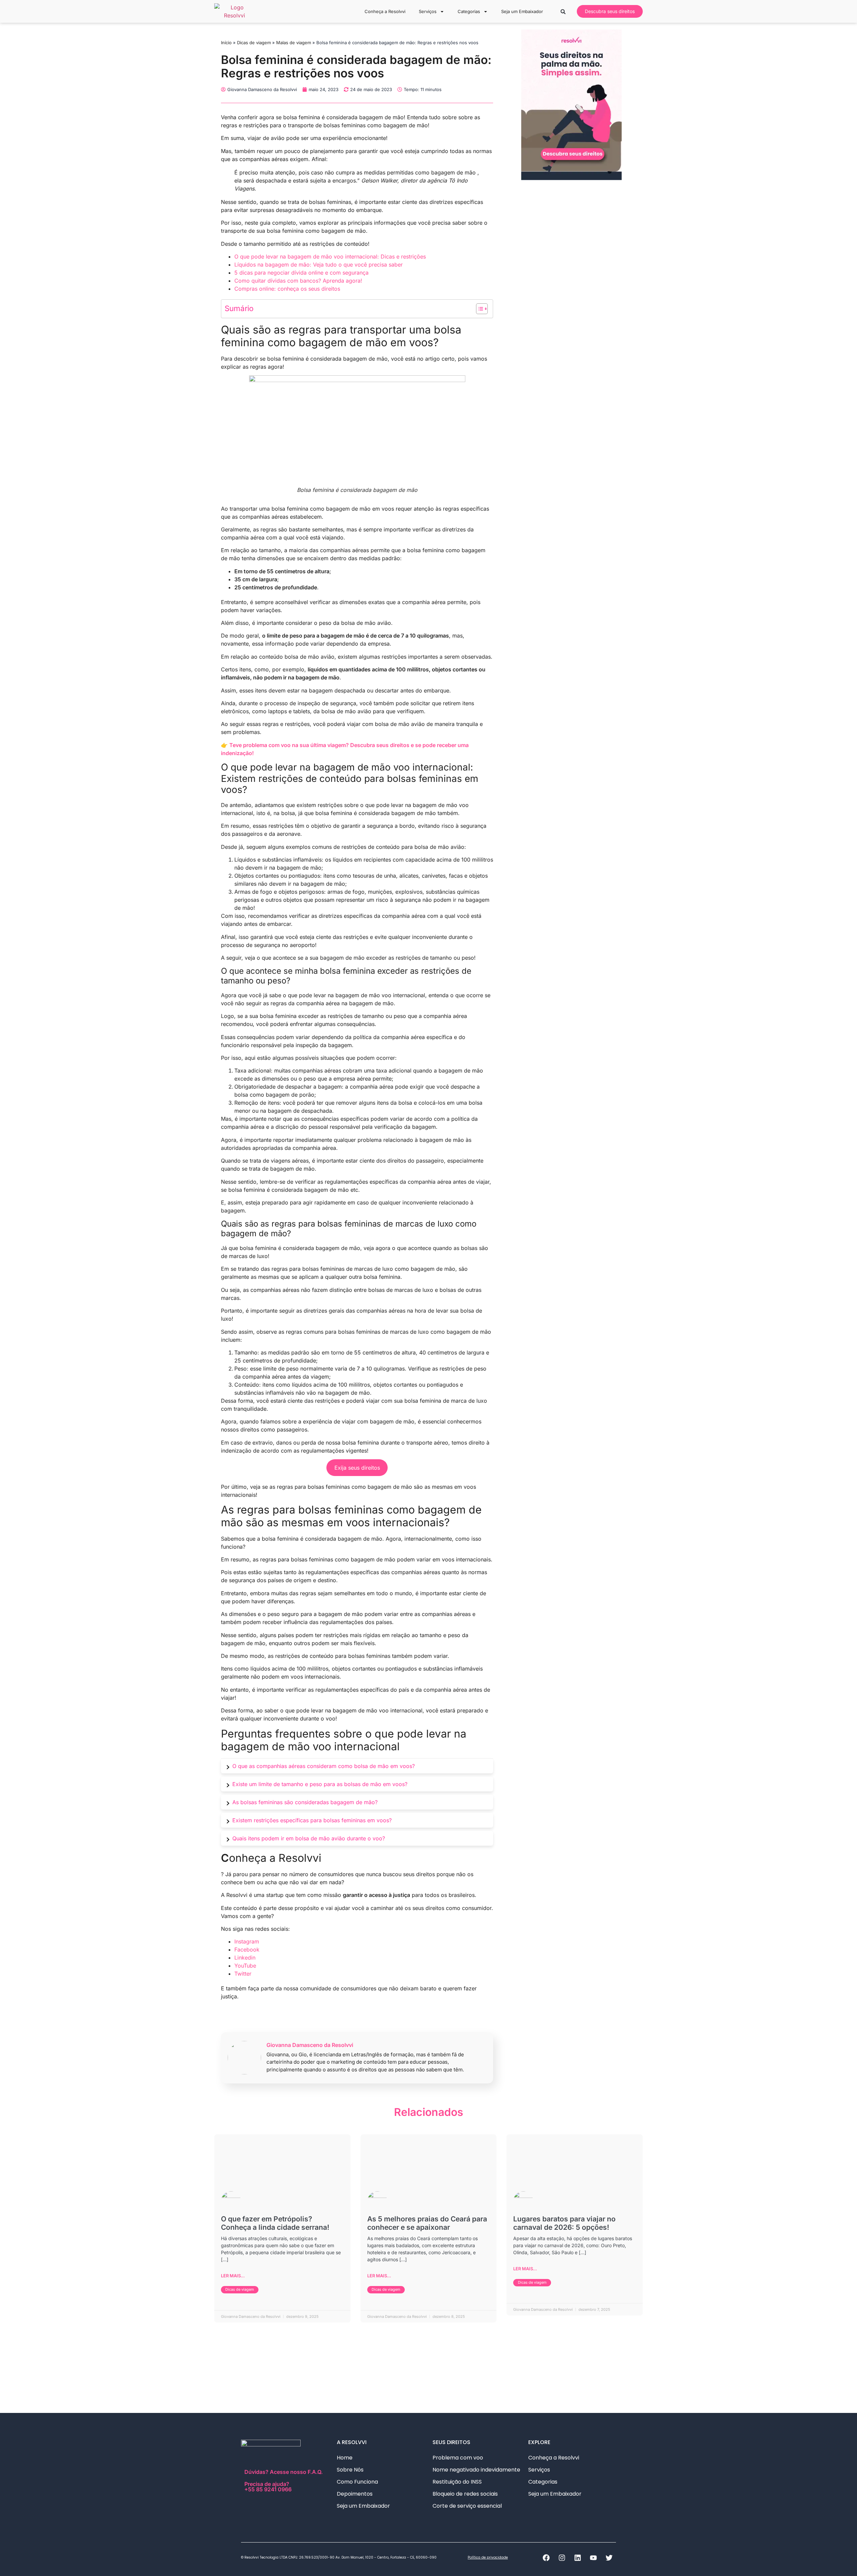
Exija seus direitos (357, 1468)
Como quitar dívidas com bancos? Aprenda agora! (298, 281)
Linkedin (245, 1958)
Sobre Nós (350, 2470)
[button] (563, 12)
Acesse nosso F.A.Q (295, 2472)
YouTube (245, 1966)
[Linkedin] (577, 2558)
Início (226, 43)
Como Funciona (357, 2482)
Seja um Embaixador (522, 11)
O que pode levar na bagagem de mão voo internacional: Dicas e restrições (330, 256)
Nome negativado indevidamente (476, 2470)
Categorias (469, 11)
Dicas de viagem (254, 43)
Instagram (247, 1941)
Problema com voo (458, 2458)
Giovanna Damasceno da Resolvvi (310, 2045)
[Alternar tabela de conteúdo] (479, 309)
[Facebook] (546, 2558)
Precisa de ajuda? (268, 2486)
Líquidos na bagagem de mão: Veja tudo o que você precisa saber (319, 265)
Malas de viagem (294, 43)
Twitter (243, 1974)
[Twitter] (609, 2558)
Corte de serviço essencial (467, 2506)
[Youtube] (593, 2558)
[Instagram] (562, 2558)
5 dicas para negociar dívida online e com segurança (301, 273)
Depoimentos (355, 2494)
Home (345, 2458)
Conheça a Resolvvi (385, 11)
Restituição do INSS (457, 2482)
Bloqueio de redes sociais (465, 2494)
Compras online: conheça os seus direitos (287, 289)
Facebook (247, 1949)
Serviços (428, 11)
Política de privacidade (488, 2557)
